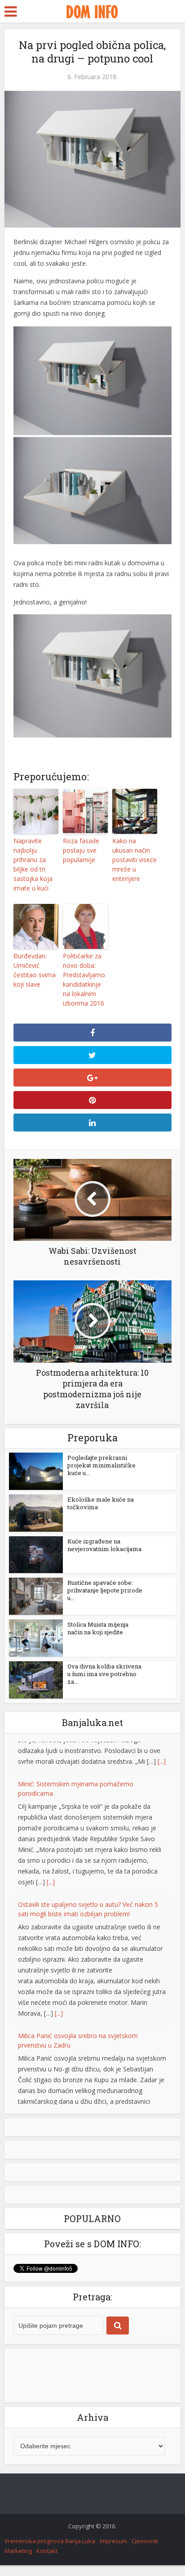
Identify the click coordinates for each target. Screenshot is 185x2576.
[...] (51, 1849)
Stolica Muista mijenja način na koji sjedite (98, 1628)
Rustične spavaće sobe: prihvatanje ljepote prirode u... (105, 1590)
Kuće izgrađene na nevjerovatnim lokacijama (104, 1545)
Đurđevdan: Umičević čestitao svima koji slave (35, 970)
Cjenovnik (145, 2550)
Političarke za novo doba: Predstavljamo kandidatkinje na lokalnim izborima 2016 (84, 979)
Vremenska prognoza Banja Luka (50, 2550)
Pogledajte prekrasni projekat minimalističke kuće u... (101, 1465)
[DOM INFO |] (92, 10)
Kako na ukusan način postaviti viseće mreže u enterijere (134, 860)
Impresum (113, 2550)
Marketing (18, 2560)
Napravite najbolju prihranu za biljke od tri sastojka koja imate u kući (33, 864)
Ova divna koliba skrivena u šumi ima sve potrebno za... (104, 1674)
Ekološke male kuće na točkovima (101, 1503)
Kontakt (47, 2560)
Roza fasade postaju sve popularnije (81, 850)
